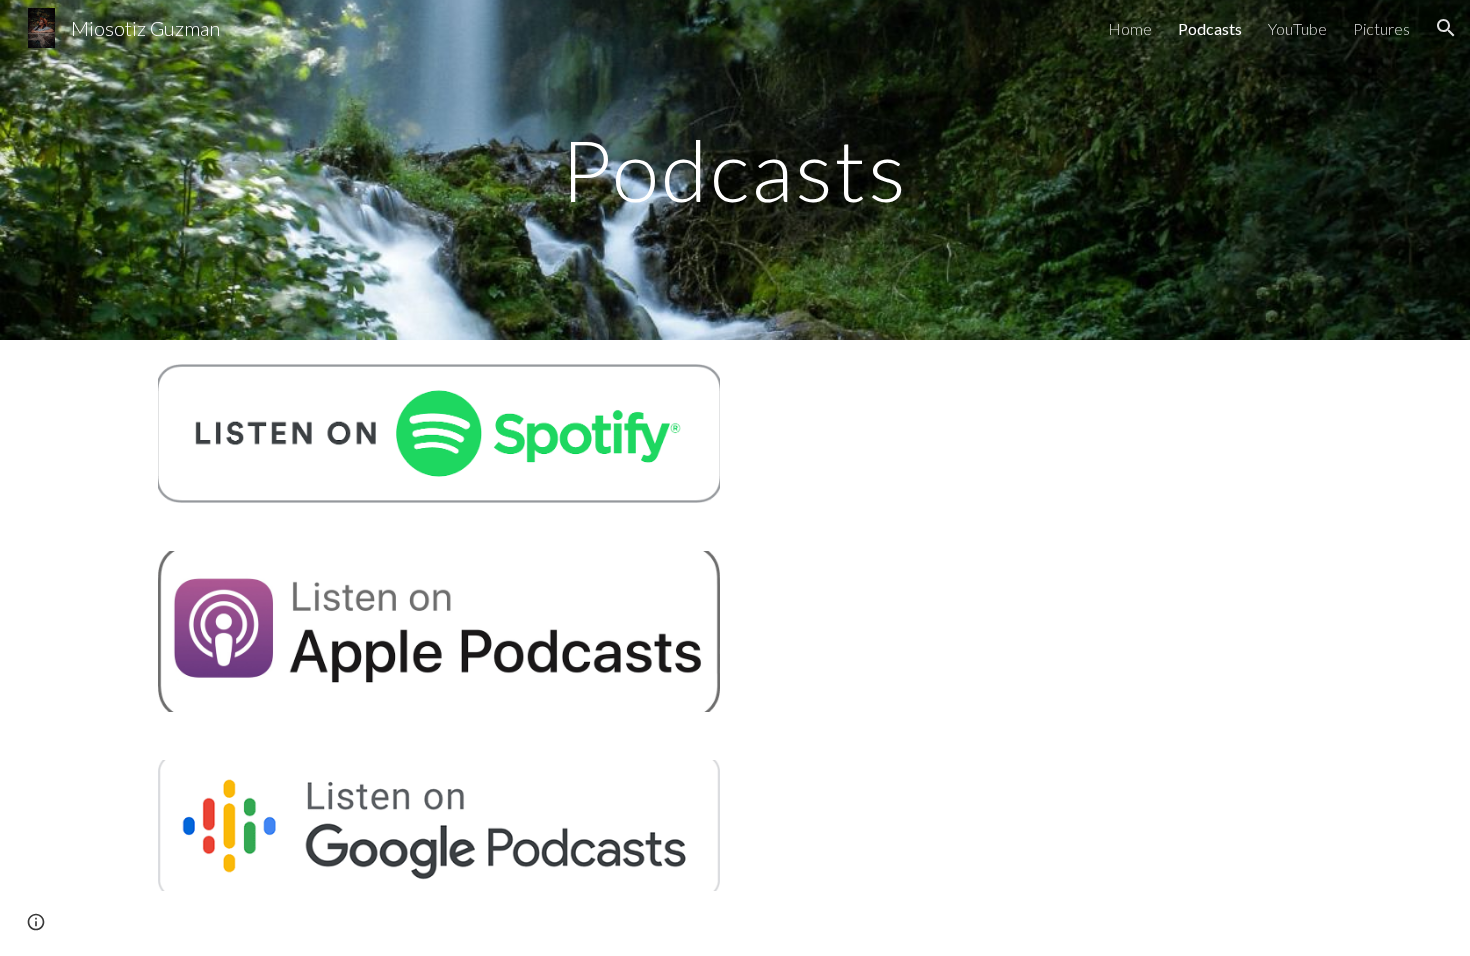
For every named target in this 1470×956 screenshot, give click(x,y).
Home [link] (1130, 28)
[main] (735, 169)
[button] (1446, 28)
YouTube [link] (1297, 28)
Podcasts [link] (1210, 28)
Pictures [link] (1381, 28)
